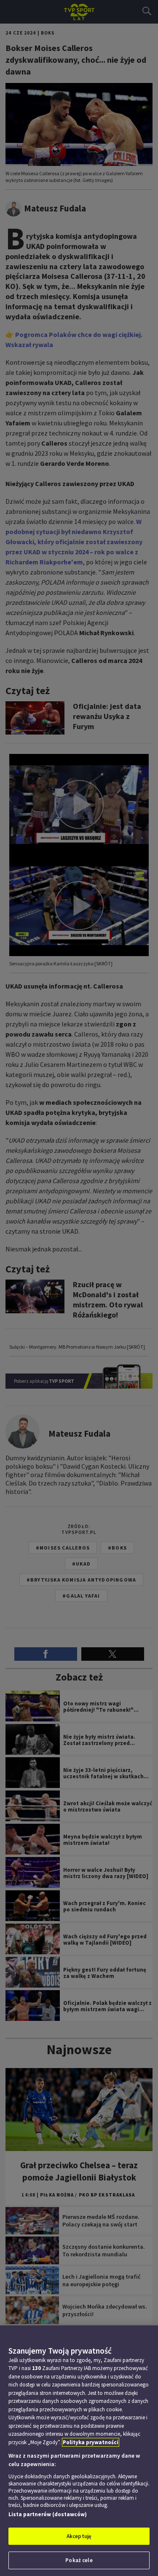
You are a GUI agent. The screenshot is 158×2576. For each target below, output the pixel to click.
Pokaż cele (79, 2560)
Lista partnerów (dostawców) (48, 2514)
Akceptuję (79, 2536)
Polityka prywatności (91, 2442)
